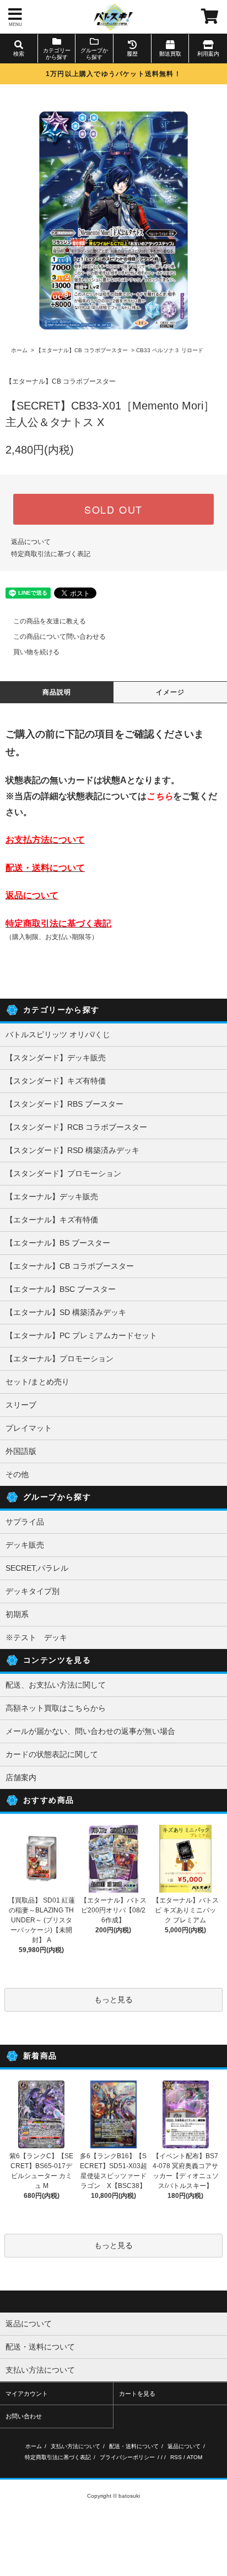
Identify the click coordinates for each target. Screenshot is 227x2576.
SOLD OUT (113, 509)
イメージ (171, 692)
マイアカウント (27, 2394)
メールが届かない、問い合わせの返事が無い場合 (90, 1731)
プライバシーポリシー (127, 2457)
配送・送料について (134, 2446)
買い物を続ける (36, 652)
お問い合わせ (24, 2416)
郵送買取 (170, 54)
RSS (176, 2457)
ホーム (19, 350)
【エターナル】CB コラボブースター (82, 350)
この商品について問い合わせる (60, 637)
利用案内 (208, 54)
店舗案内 (21, 1777)
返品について (31, 542)
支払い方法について (75, 2446)
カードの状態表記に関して (52, 1754)
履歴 (132, 54)
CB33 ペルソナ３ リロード (170, 350)
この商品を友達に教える (50, 621)
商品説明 (57, 692)
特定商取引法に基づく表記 (51, 554)
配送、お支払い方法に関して (56, 1685)
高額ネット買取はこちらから (56, 1708)
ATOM (194, 2457)
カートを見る (137, 2394)
